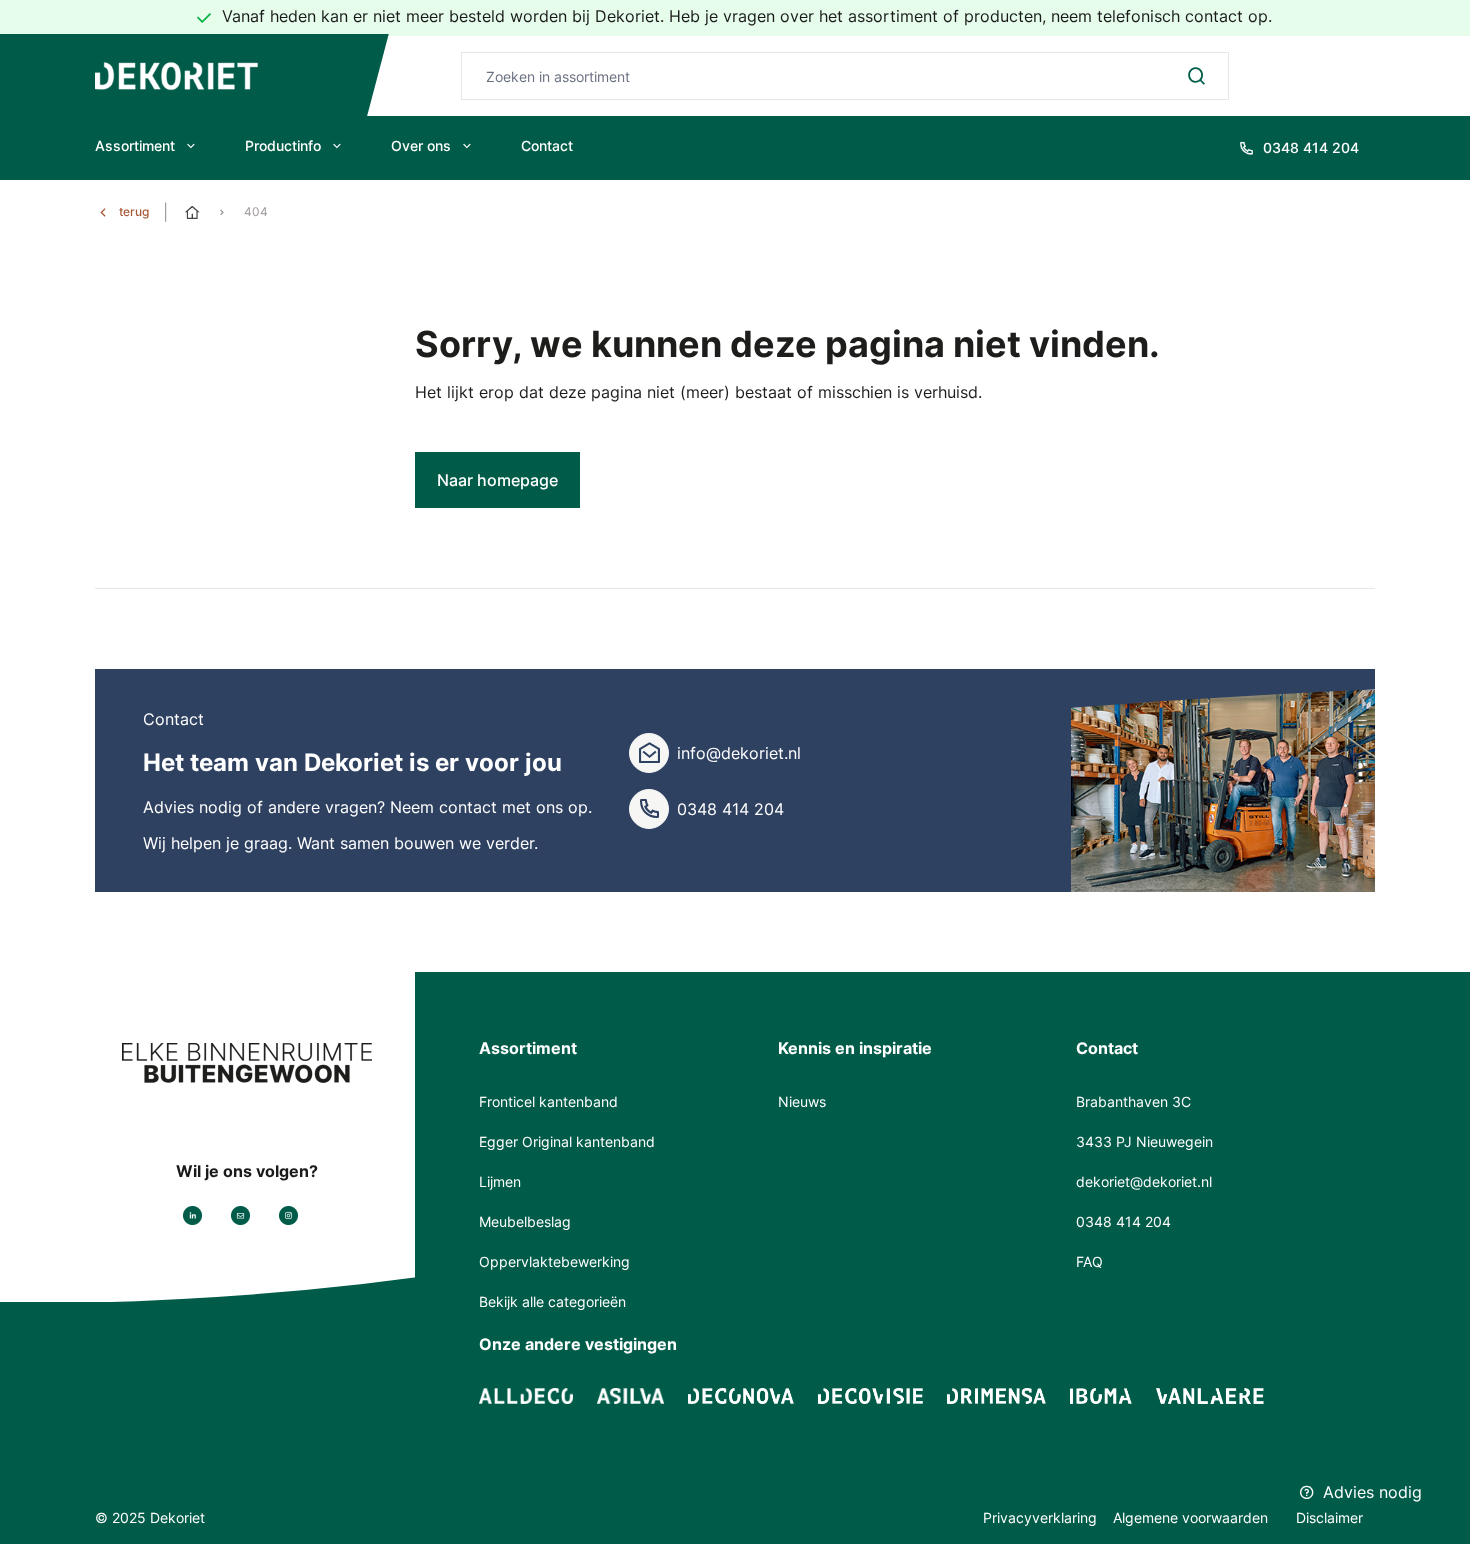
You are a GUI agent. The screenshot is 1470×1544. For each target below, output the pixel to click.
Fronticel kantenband (548, 1101)
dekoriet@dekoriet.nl (1144, 1181)
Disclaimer (1329, 1517)
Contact (547, 145)
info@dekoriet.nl (739, 753)
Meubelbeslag (525, 1221)
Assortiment (135, 145)
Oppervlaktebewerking (554, 1261)
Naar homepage (497, 480)
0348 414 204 (730, 809)
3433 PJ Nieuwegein (1144, 1141)
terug (134, 211)
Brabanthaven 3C (1133, 1101)
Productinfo (283, 145)
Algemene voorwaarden (1192, 1517)
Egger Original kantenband (567, 1141)
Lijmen (500, 1181)
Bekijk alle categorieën (552, 1301)
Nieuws (802, 1101)
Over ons (421, 145)
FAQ (1089, 1261)
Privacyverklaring (1040, 1517)
